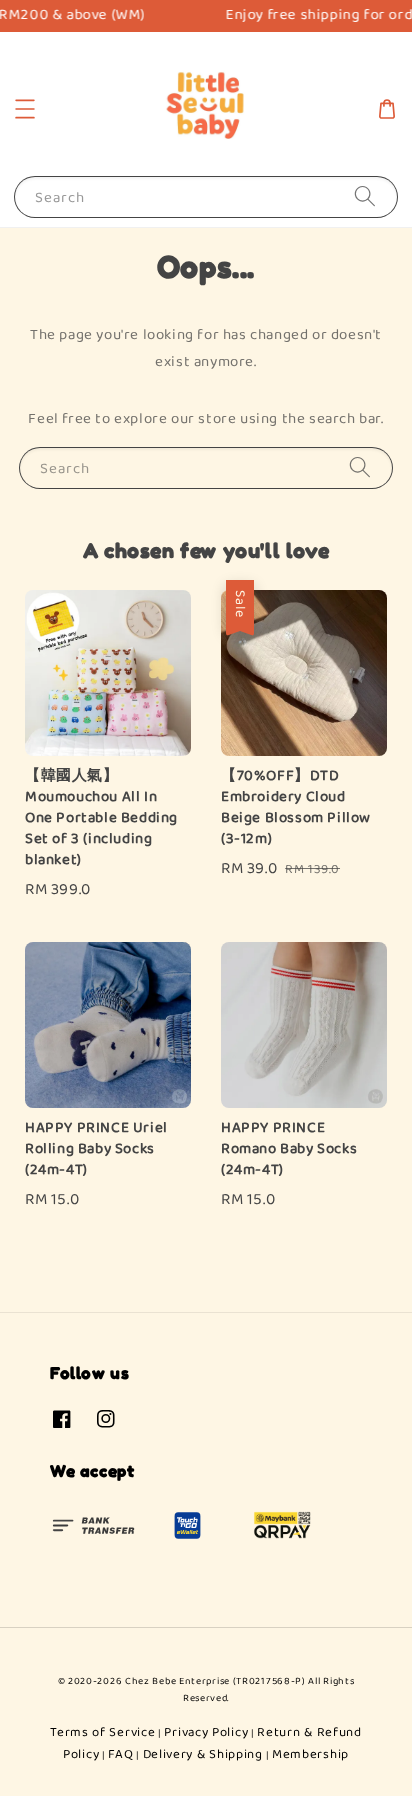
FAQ (120, 1754)
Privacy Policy (206, 1732)
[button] (25, 109)
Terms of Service (102, 1732)
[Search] (365, 196)
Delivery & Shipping (203, 1754)
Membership (310, 1754)
